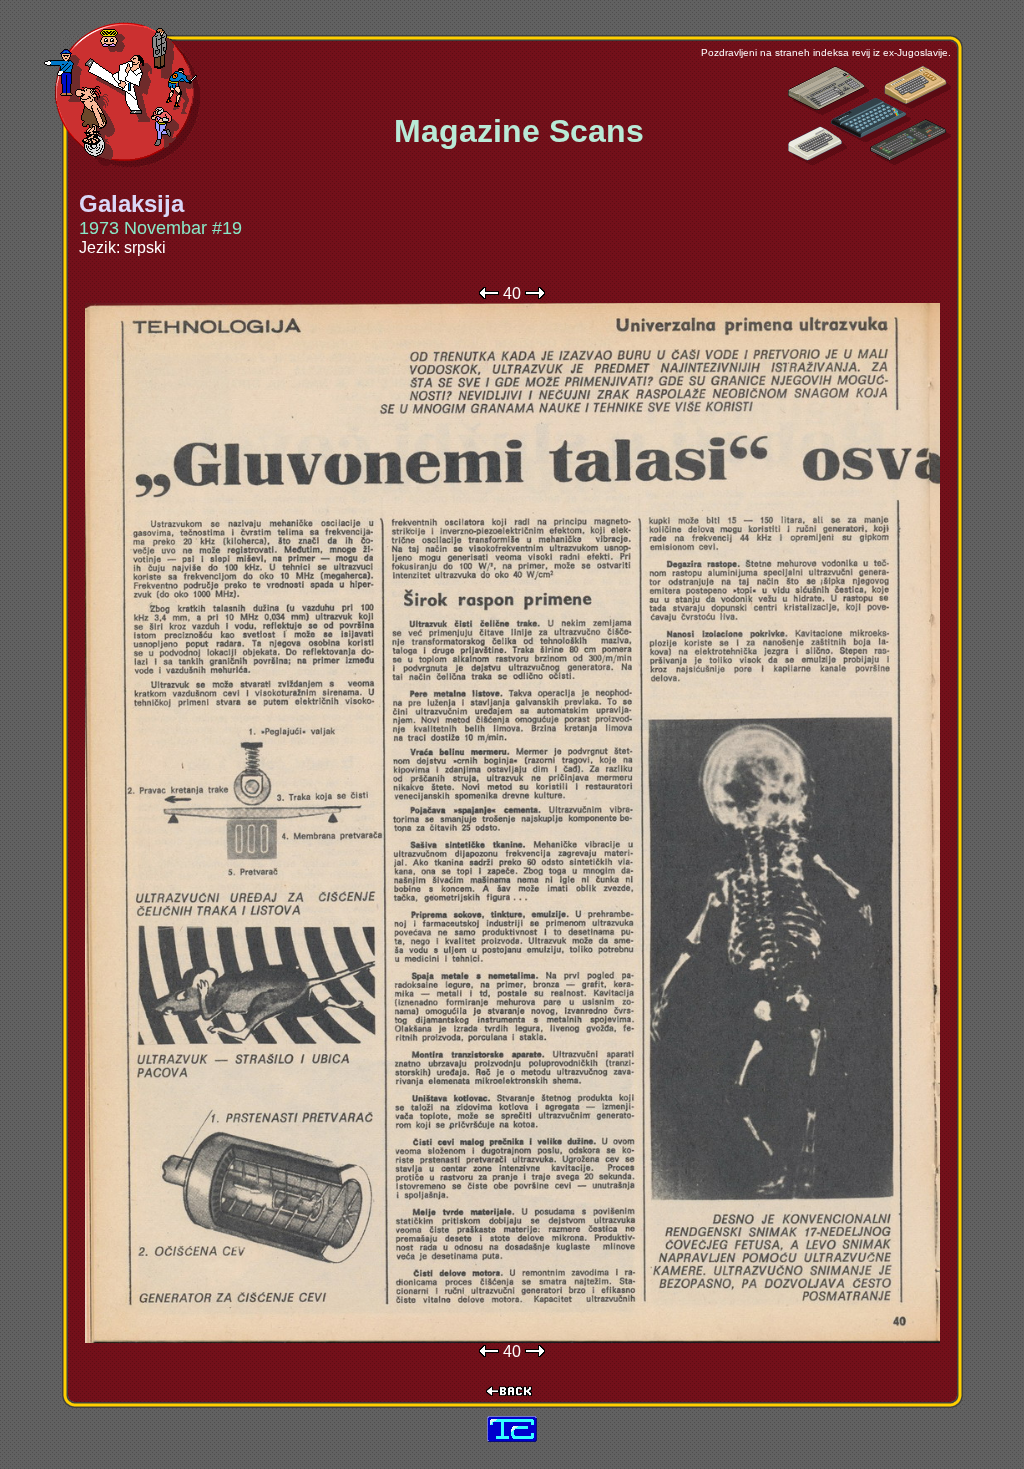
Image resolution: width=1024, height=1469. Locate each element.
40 (512, 293)
